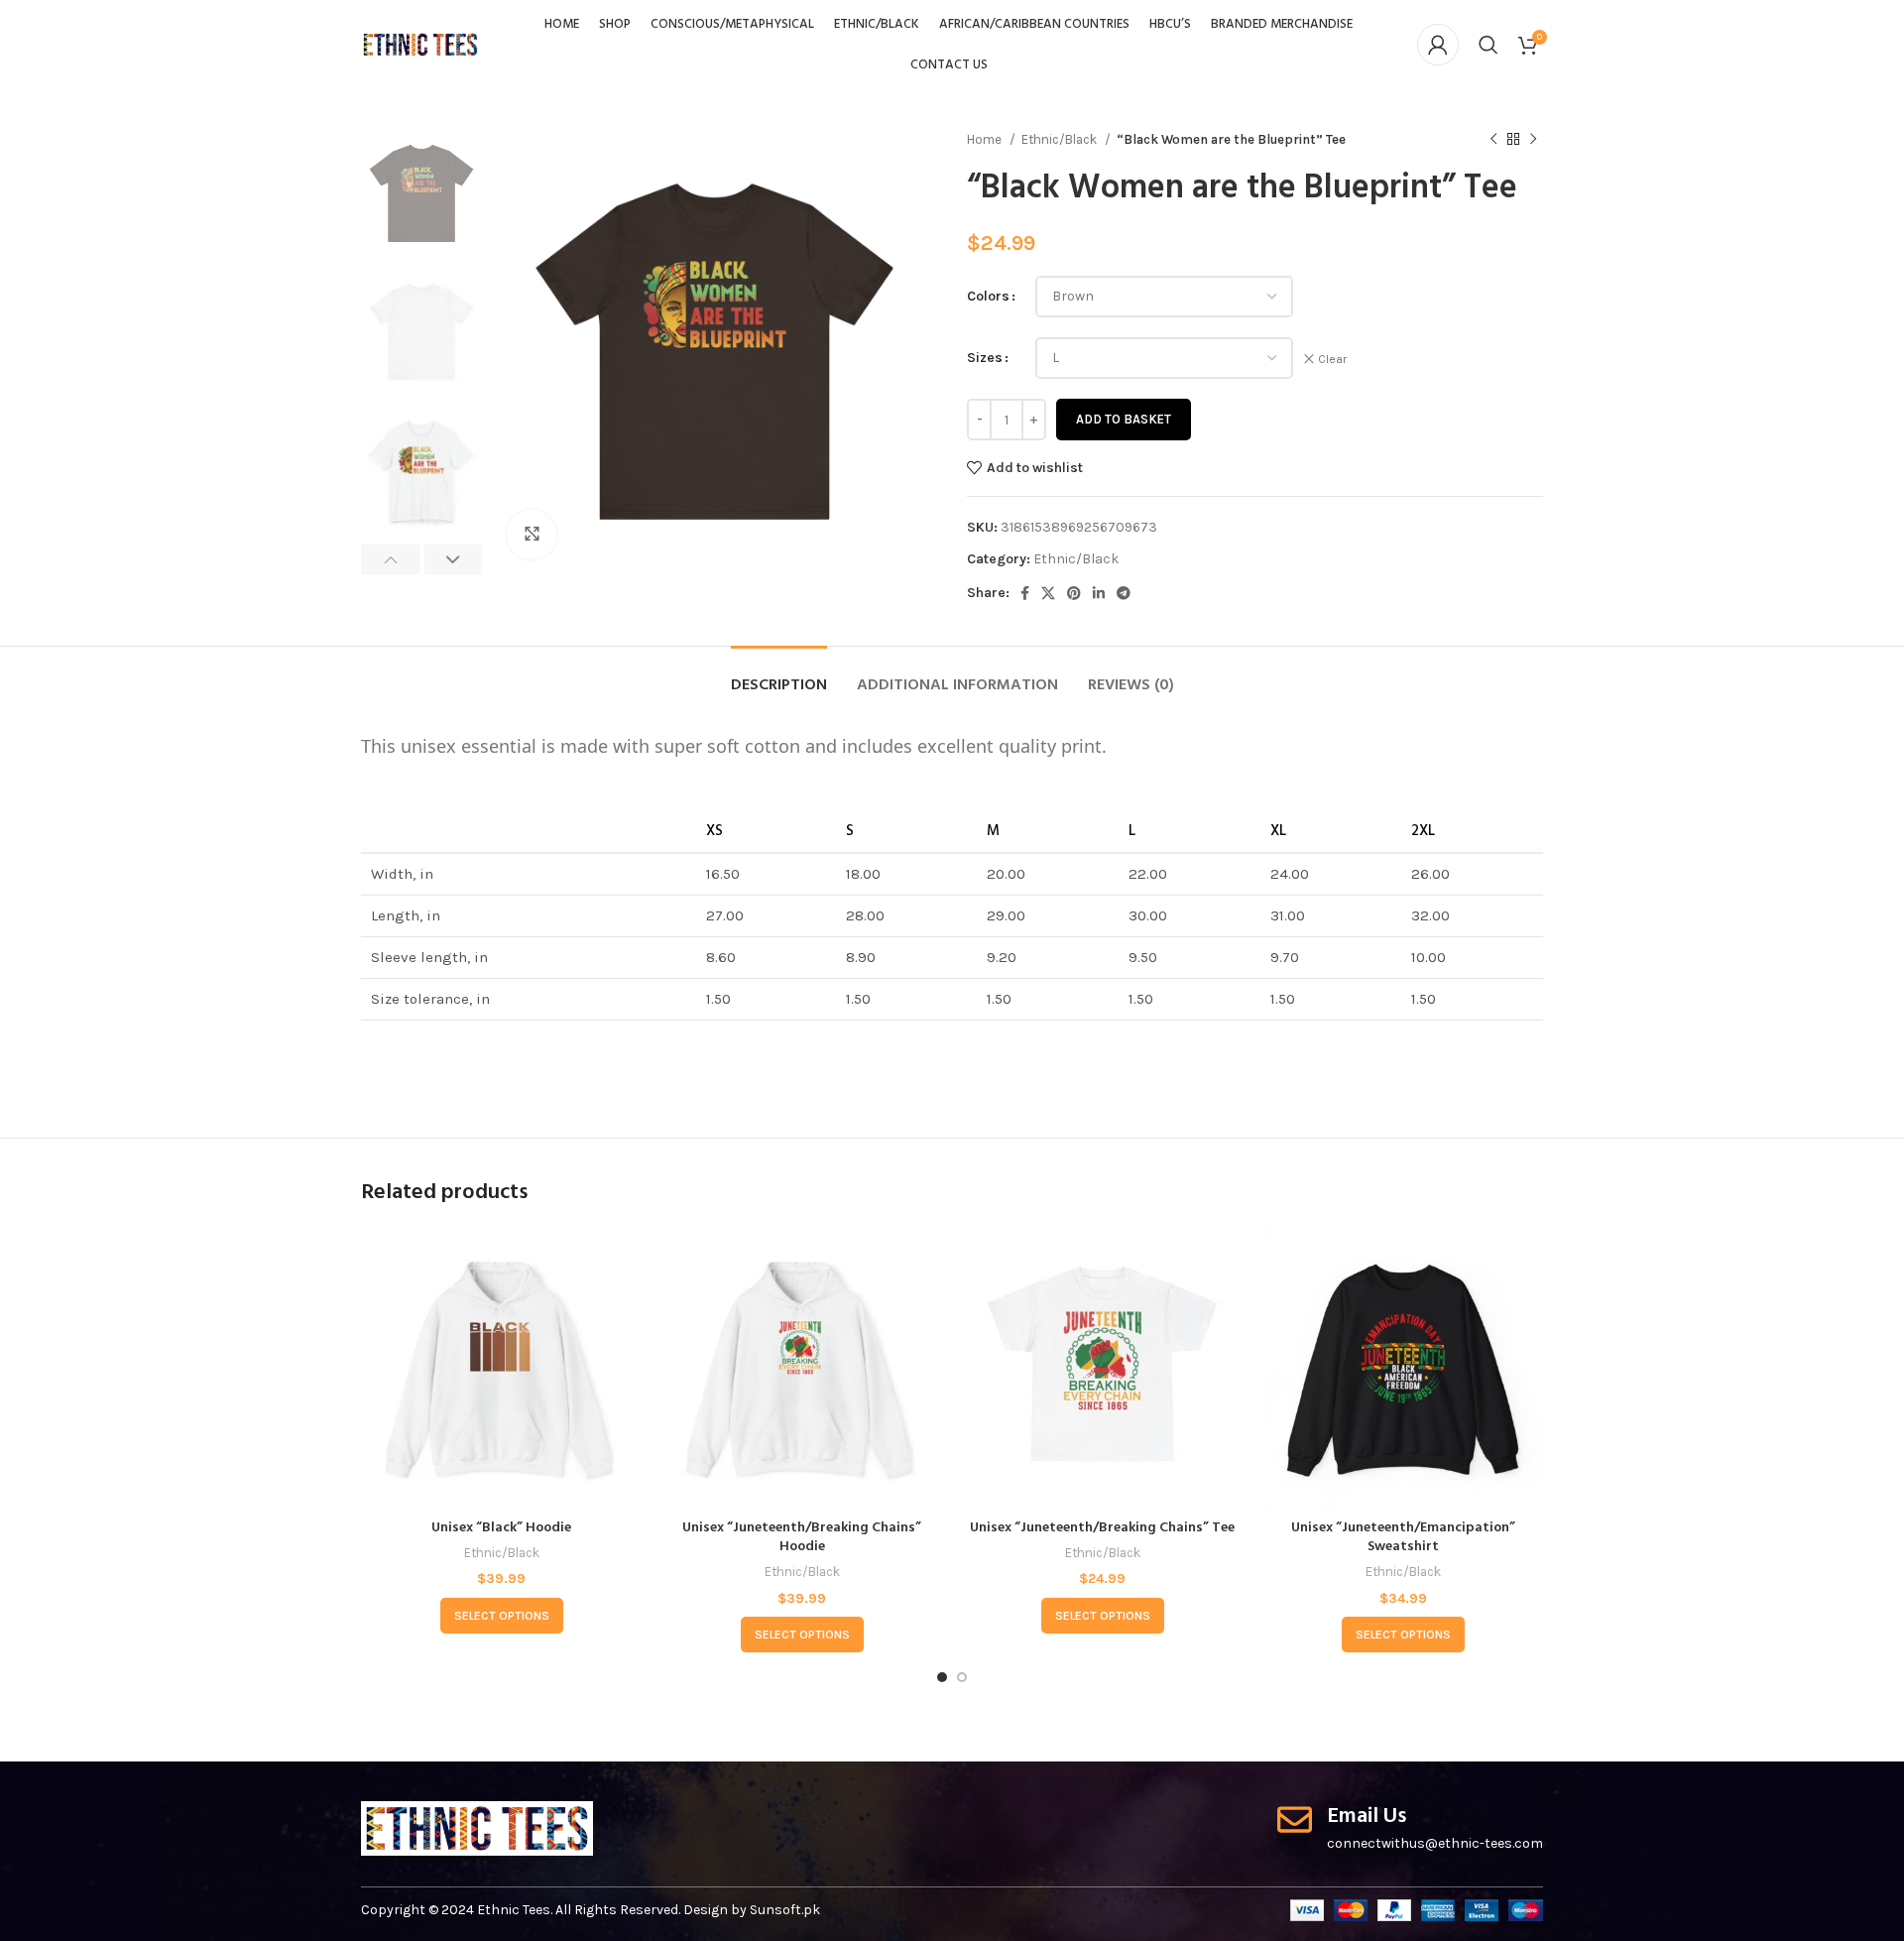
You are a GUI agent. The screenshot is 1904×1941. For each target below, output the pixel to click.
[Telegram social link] (1124, 593)
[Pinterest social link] (1074, 593)
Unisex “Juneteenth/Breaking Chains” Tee (1102, 1528)
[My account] (1438, 45)
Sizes (985, 358)
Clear (1332, 359)
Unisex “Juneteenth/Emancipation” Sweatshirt (1403, 1538)
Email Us (1367, 1817)
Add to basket (1124, 419)
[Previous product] (1493, 140)
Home (986, 139)
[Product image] (501, 1369)
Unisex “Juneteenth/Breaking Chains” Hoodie (802, 1538)
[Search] (1488, 45)
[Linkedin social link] (1099, 593)
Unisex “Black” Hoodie (501, 1528)
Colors (988, 296)
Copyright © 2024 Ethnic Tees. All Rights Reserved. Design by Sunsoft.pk (591, 1910)
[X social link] (1048, 593)
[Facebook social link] (1025, 593)
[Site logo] (420, 43)
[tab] (779, 676)
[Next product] (1533, 140)
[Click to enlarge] (532, 535)
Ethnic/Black (1061, 139)
